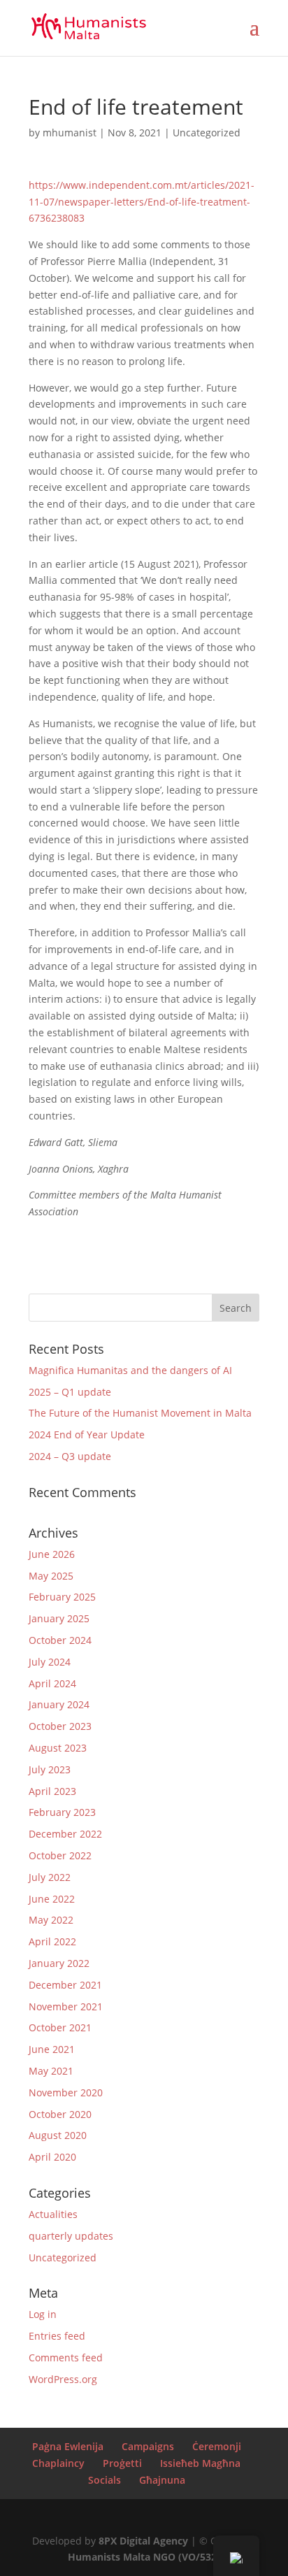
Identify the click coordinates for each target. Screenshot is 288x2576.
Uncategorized (207, 133)
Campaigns (148, 2446)
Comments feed (66, 2357)
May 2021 (51, 2071)
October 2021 (60, 2027)
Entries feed (57, 2336)
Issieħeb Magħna (200, 2463)
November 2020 (66, 2092)
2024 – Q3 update (70, 1456)
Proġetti (122, 2463)
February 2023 (62, 1812)
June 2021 (52, 2049)
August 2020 (58, 2135)
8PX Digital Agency (143, 2541)
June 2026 (52, 1554)
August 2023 (58, 1748)
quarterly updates (71, 2236)
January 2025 (59, 1618)
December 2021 (65, 1985)
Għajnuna (162, 2480)
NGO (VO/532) (187, 2557)
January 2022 (59, 1963)
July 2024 (50, 1662)
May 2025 (51, 1576)
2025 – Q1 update (70, 1392)
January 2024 (59, 1704)
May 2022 (51, 1920)
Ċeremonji (217, 2446)
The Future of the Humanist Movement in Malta (140, 1413)
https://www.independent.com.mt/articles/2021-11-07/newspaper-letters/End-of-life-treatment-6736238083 (142, 202)
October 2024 (60, 1640)
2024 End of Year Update (87, 1434)
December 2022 (65, 1834)
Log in (43, 2314)
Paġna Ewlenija (68, 2446)
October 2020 (60, 2114)
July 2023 (50, 1769)
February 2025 (62, 1597)
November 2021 (66, 2006)
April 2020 (52, 2157)
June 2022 (52, 1899)
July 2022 (50, 1877)
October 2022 (60, 1855)
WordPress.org (63, 2379)
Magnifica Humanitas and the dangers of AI (130, 1370)
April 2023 (52, 1791)
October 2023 (60, 1726)
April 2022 (52, 1941)
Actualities (53, 2214)
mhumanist (70, 133)
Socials (105, 2480)
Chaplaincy (58, 2463)
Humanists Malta (109, 2557)
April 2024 (52, 1683)
